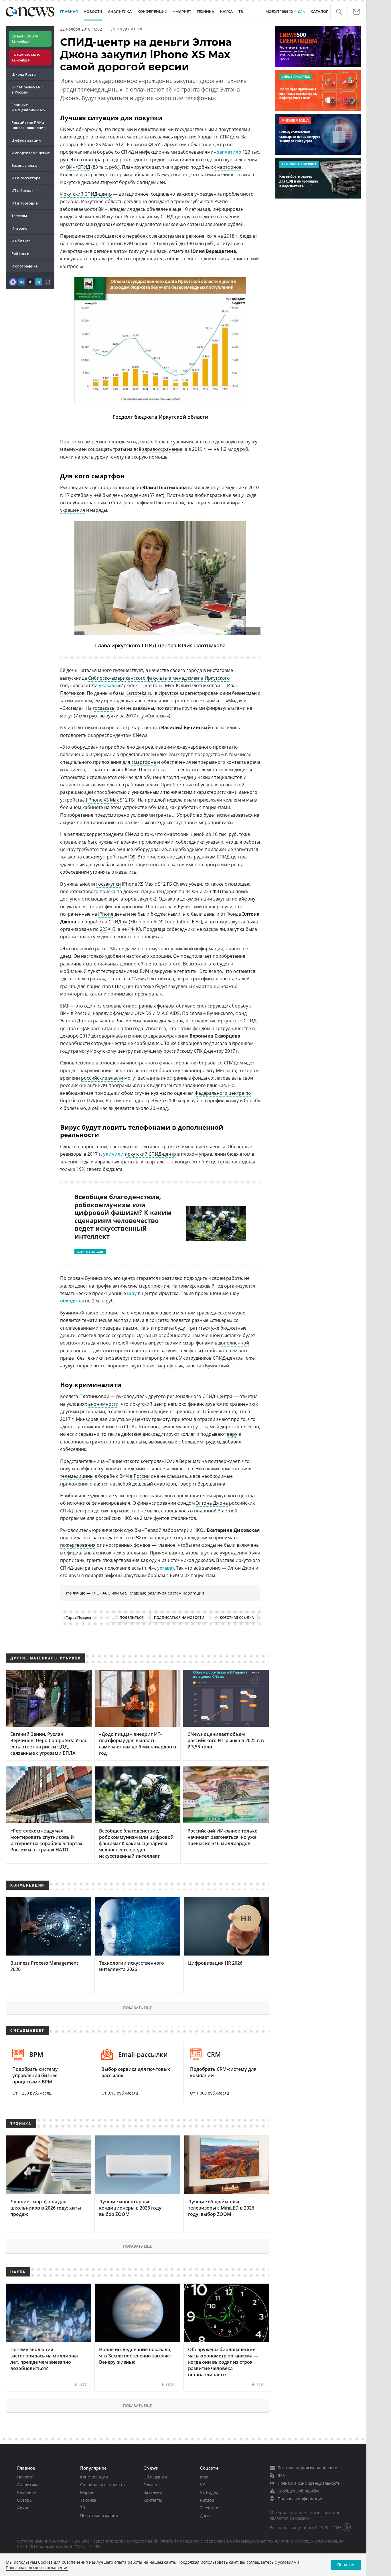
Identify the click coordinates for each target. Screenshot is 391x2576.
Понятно (346, 2565)
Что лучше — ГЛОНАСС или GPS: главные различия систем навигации (134, 1593)
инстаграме (220, 670)
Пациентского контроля (135, 1461)
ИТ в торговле (24, 203)
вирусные (165, 971)
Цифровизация (26, 140)
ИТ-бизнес (21, 241)
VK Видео (209, 2492)
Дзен (205, 2515)
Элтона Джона (212, 1503)
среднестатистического (176, 160)
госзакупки (108, 884)
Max (204, 2477)
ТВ (241, 12)
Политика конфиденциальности (309, 2483)
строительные (186, 701)
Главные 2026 (28, 107)
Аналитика (120, 12)
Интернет (20, 228)
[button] (339, 12)
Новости (25, 2477)
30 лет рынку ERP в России (27, 90)
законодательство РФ (117, 1538)
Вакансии (153, 2492)
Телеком (19, 216)
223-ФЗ (108, 929)
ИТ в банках (22, 191)
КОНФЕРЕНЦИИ (152, 12)
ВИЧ (71, 167)
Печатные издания (99, 2515)
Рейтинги (20, 253)
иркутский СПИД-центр (150, 1154)
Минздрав (87, 1419)
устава (165, 1568)
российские (73, 1085)
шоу (132, 1293)
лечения (248, 160)
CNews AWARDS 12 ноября (26, 57)
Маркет (88, 2492)
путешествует (128, 670)
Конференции (94, 2477)
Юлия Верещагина (186, 1461)
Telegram (209, 2508)
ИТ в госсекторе (26, 178)
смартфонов (228, 167)
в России (140, 1476)
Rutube (207, 2500)
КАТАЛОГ (319, 12)
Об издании (155, 2477)
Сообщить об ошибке (299, 2491)
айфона (88, 1469)
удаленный (72, 864)
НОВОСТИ (93, 12)
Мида (234, 701)
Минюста (226, 1070)
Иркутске (70, 182)
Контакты (153, 2500)
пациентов (72, 785)
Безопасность (24, 165)
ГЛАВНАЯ (69, 12)
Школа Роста (24, 74)
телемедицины (77, 1476)
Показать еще (137, 2008)
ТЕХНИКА (205, 12)
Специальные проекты (103, 2485)
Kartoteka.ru (139, 693)
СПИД (84, 167)
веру (232, 1434)
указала (108, 685)
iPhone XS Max (103, 800)
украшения (73, 510)
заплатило (229, 152)
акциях (68, 822)
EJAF (196, 922)
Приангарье (187, 1411)
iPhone (106, 914)
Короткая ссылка (237, 1618)
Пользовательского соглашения (37, 2568)
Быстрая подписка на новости (308, 2468)
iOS (132, 857)
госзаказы (104, 708)
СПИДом (118, 922)
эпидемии (134, 1469)
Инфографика (25, 266)
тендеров (167, 891)
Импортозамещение (31, 153)
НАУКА (226, 12)
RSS (281, 2475)
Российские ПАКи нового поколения (28, 125)
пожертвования (78, 1545)
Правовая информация (301, 2499)
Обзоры (25, 2500)
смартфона (144, 762)
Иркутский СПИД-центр (86, 194)
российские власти (102, 1078)
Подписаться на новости (179, 1618)
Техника (88, 2500)
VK (203, 2485)
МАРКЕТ (183, 12)
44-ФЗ (134, 929)
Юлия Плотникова (145, 770)
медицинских (195, 777)
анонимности (103, 1404)
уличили (113, 1154)
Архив (23, 2508)
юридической (107, 1530)
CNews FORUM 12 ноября (25, 39)
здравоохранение (162, 449)
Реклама (152, 2485)
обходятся (72, 1301)
